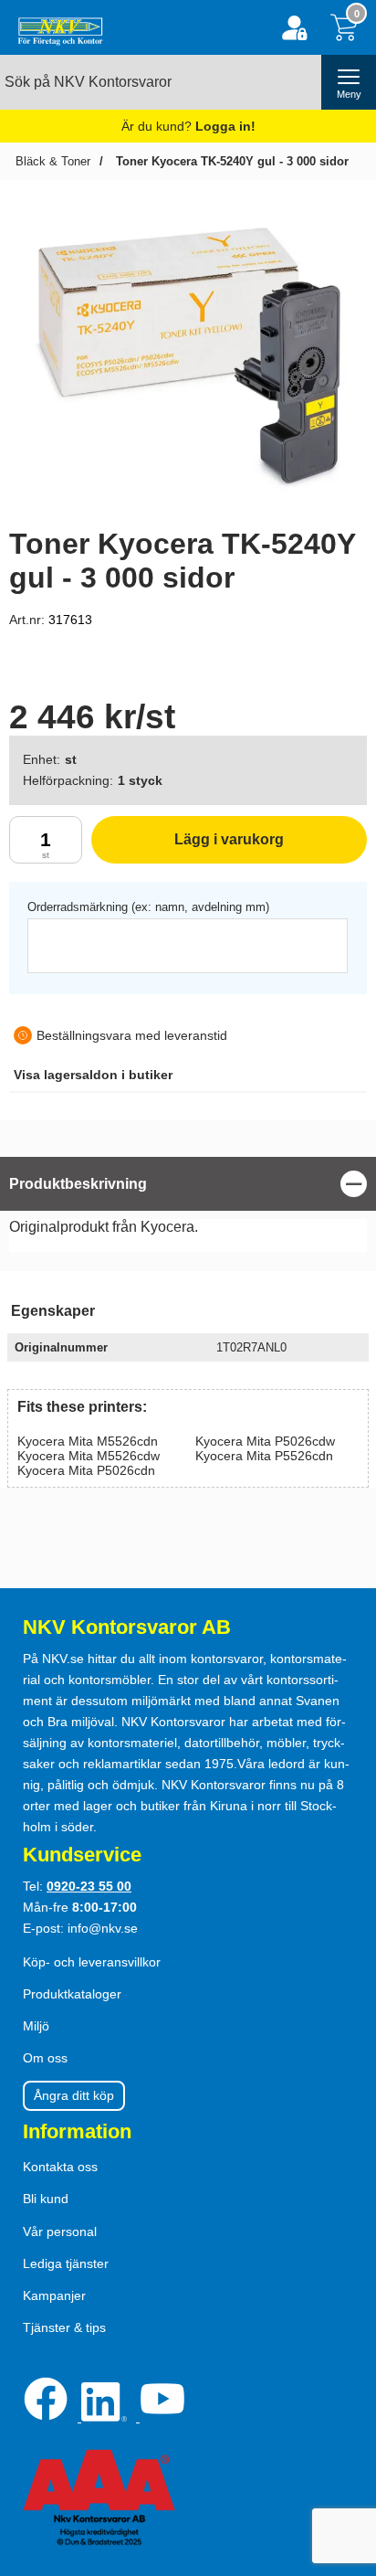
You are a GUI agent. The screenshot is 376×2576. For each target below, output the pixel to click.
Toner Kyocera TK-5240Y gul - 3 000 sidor (230, 161)
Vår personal (60, 2231)
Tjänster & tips (64, 2327)
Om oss (45, 2058)
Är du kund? (188, 126)
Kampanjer (54, 2295)
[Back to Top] (344, 2457)
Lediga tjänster (66, 2263)
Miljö (36, 2026)
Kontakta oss (60, 2167)
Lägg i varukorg (188, 848)
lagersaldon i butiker (93, 1075)
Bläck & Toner (53, 161)
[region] (188, 1184)
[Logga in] (294, 28)
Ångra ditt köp (74, 2095)
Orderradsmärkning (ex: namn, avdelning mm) (148, 907)
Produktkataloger (72, 1994)
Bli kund (46, 2199)
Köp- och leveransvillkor (92, 1962)
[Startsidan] (56, 27)
